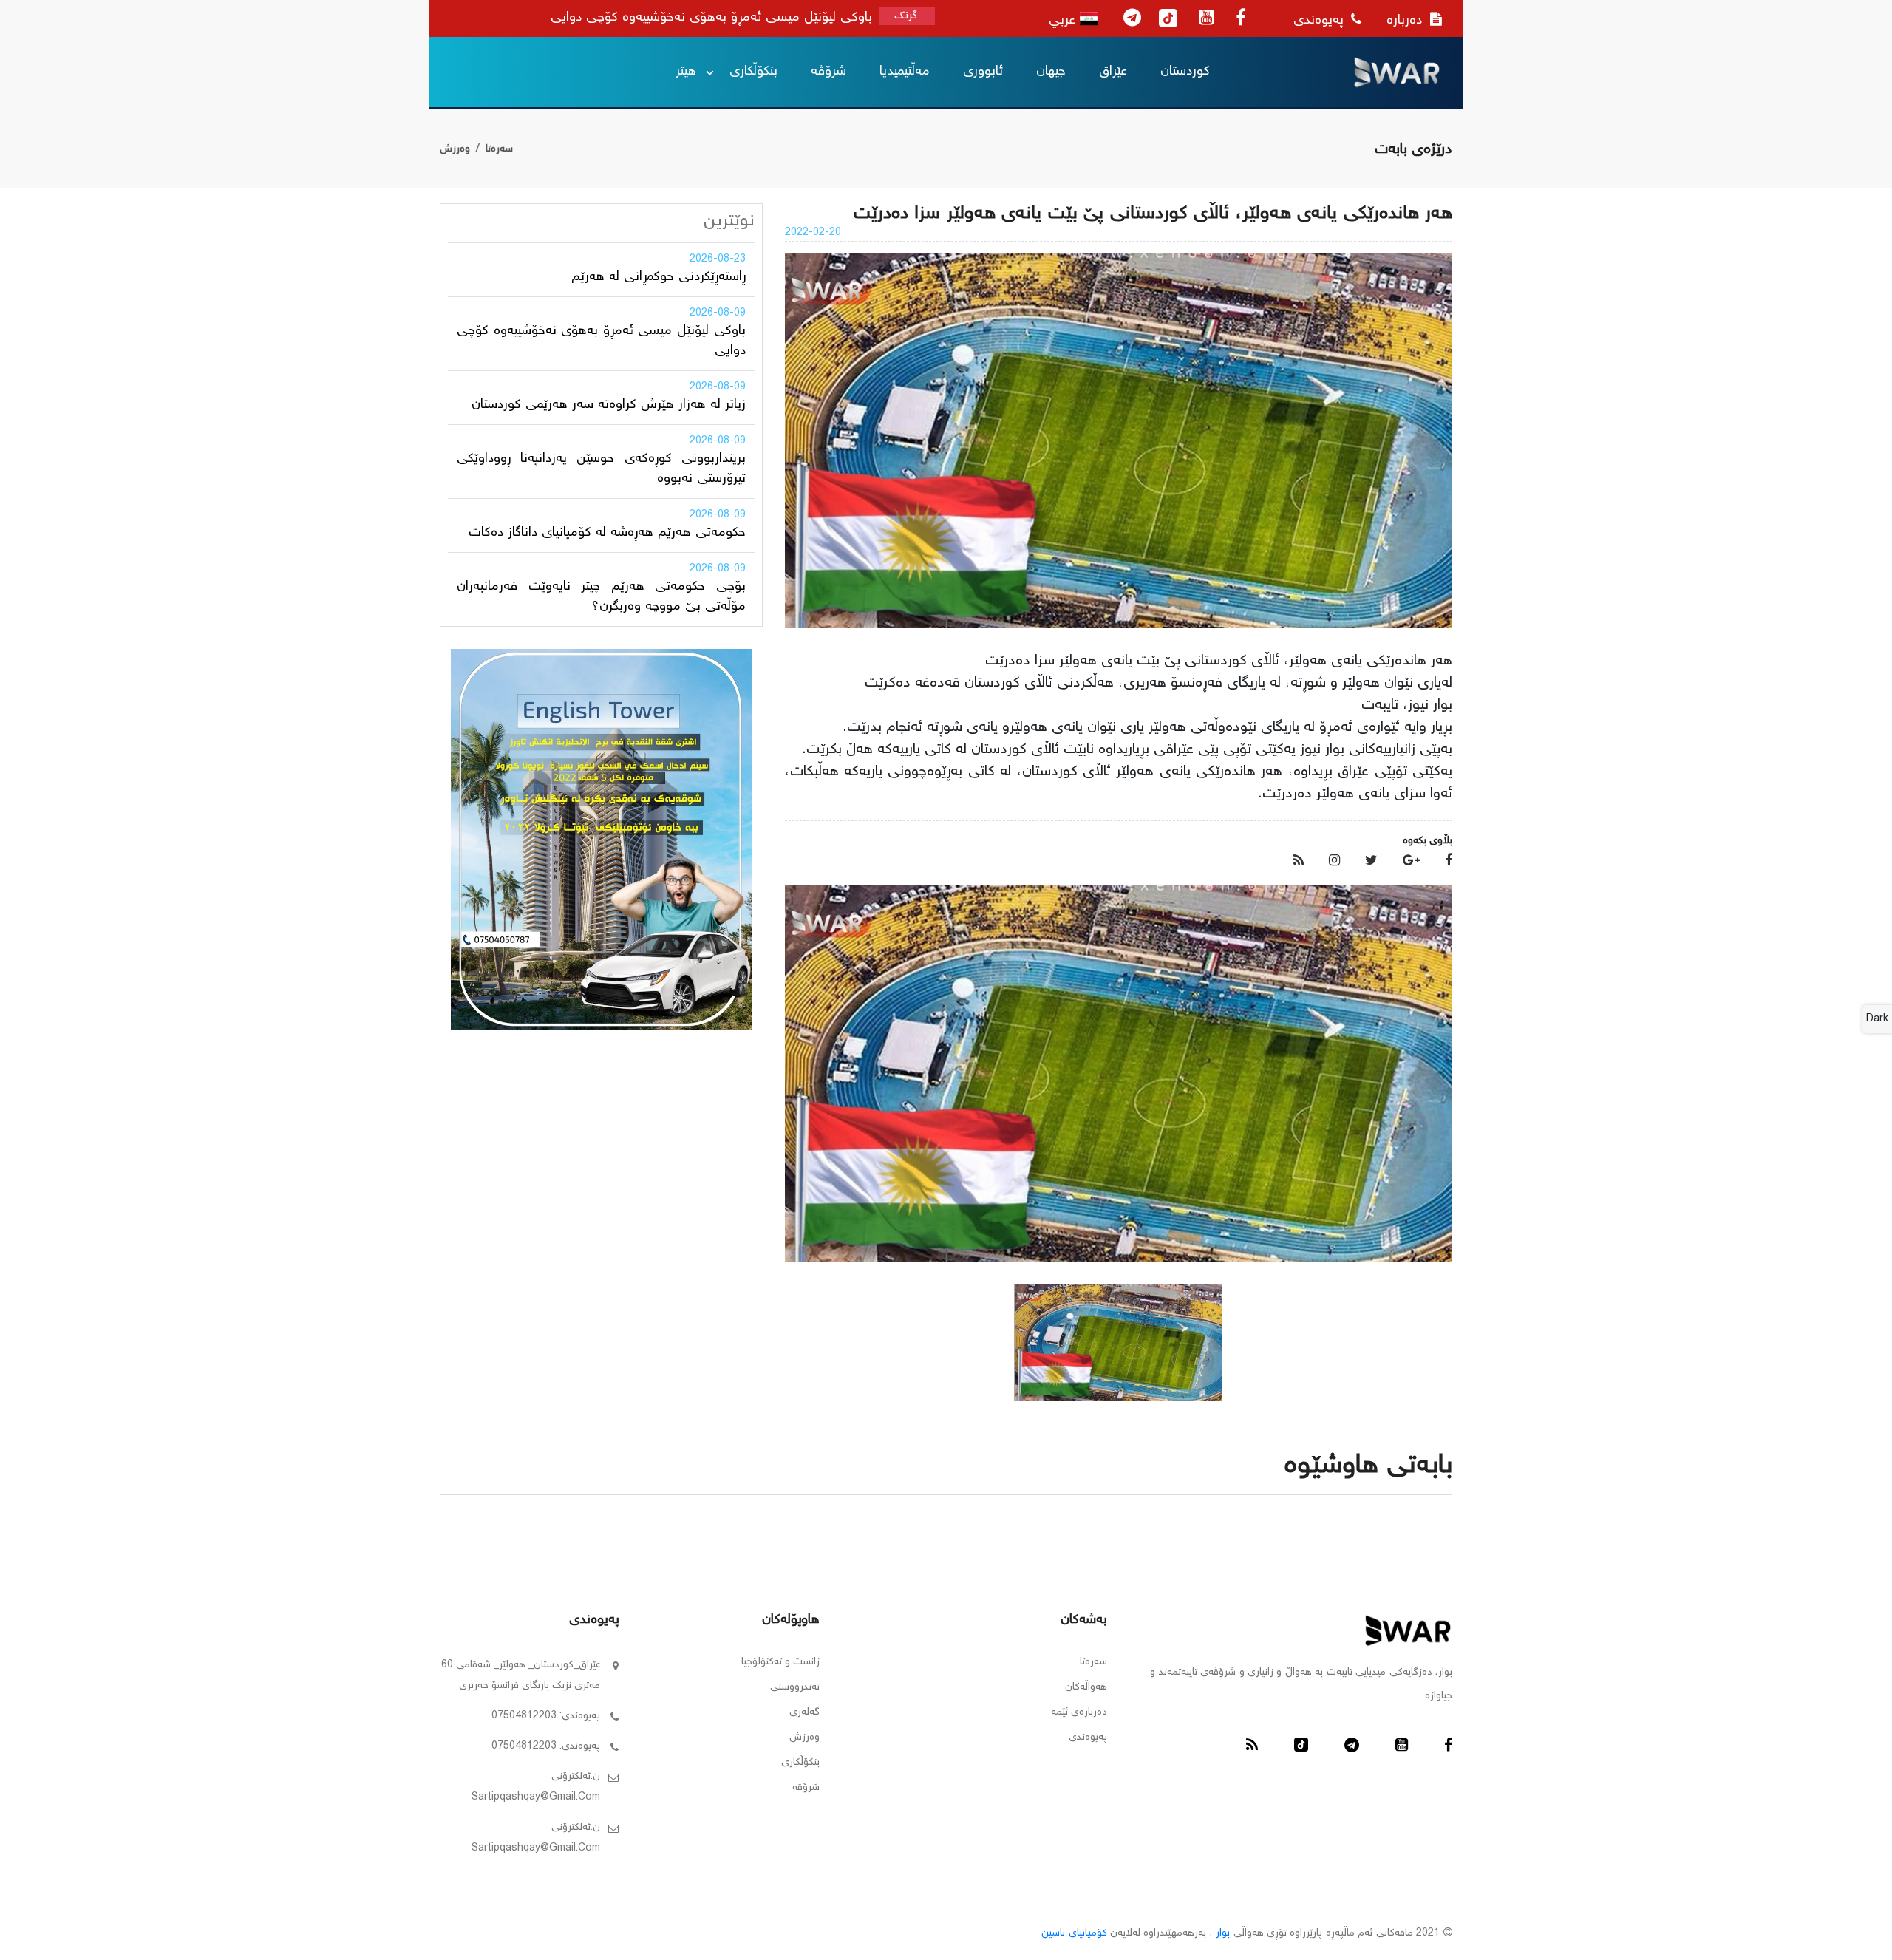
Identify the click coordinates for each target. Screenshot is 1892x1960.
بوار (1223, 1933)
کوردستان (1185, 72)
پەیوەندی (1320, 21)
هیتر (686, 72)
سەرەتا (499, 149)
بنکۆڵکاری (753, 72)
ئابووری (983, 72)
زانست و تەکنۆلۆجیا (780, 1662)
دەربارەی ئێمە (1079, 1712)
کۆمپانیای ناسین (1074, 1933)
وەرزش (455, 149)
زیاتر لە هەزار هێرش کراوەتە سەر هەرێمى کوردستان (609, 405)
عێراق (1113, 72)
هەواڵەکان (1086, 1687)
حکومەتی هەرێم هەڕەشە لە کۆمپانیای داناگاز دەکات (607, 533)
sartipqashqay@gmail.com (536, 1797)
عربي (1064, 21)
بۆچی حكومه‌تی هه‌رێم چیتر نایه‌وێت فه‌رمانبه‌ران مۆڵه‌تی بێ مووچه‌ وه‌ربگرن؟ (601, 597)
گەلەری (804, 1712)
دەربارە (1406, 21)
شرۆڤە (828, 72)
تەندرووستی (795, 1687)
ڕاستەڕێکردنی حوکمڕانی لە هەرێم (659, 277)
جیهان (1051, 72)
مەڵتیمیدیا (905, 72)
